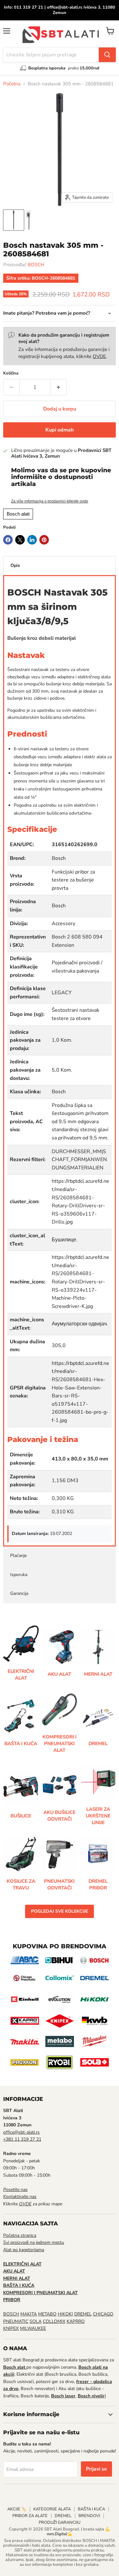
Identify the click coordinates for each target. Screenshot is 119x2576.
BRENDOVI (89, 2516)
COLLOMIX (54, 2321)
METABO (47, 2314)
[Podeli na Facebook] (8, 540)
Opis (15, 565)
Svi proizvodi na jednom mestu (34, 2242)
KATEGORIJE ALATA (52, 2509)
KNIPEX (11, 2328)
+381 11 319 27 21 (22, 2139)
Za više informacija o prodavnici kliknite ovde (50, 501)
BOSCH (36, 265)
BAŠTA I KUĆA (91, 2509)
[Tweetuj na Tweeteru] (20, 540)
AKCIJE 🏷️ (17, 2509)
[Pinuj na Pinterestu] (44, 540)
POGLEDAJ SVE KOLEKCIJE (60, 1911)
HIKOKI (65, 2314)
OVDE (99, 356)
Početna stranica (20, 2235)
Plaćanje (18, 1556)
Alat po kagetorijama (24, 2250)
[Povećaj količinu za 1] (59, 387)
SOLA (36, 2321)
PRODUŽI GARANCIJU (60, 2522)
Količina (11, 373)
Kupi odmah (60, 430)
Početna (12, 84)
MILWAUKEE (33, 2328)
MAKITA (29, 2314)
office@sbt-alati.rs (21, 2132)
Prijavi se (96, 2469)
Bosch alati (18, 514)
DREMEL (83, 2314)
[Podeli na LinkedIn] (32, 540)
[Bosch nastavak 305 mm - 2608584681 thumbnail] (14, 220)
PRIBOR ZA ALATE (30, 2516)
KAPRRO (76, 2321)
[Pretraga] (107, 55)
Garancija (19, 1593)
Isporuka (19, 1575)
